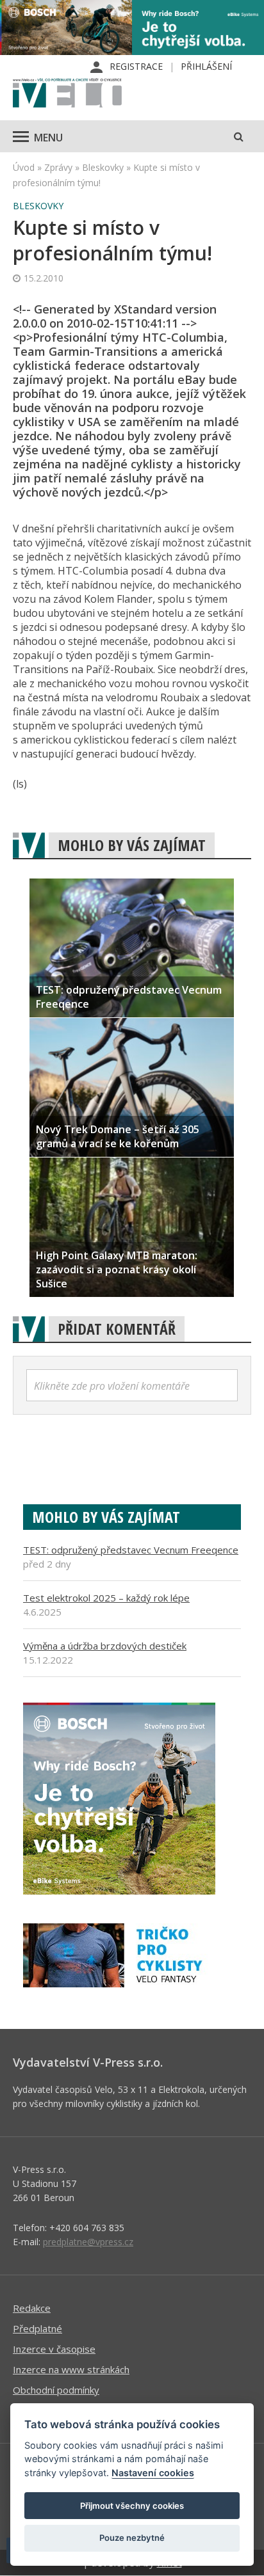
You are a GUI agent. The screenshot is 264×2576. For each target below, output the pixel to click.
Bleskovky (103, 167)
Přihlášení (206, 66)
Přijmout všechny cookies (132, 2506)
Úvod (24, 167)
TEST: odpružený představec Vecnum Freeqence (131, 1550)
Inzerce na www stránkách (71, 2369)
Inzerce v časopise (54, 2349)
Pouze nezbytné (132, 2538)
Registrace (136, 66)
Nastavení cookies (153, 2473)
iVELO (67, 94)
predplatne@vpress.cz (88, 2242)
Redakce (32, 2308)
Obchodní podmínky (56, 2390)
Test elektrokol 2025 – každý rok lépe (106, 1598)
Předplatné (37, 2328)
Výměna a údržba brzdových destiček (105, 1646)
